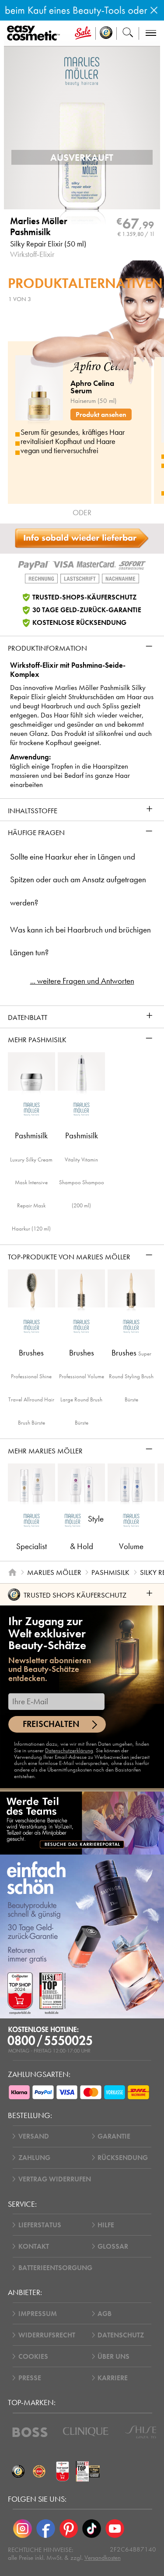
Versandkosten (103, 2558)
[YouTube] (115, 2529)
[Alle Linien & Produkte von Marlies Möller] (82, 71)
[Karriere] (82, 1823)
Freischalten (51, 1724)
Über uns (113, 2356)
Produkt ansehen (101, 414)
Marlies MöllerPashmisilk (39, 227)
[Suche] (128, 33)
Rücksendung (123, 2158)
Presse (30, 2378)
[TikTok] (92, 2529)
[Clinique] (86, 2432)
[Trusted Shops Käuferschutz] (18, 2472)
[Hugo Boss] (30, 2432)
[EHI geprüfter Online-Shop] (39, 2472)
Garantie (114, 2136)
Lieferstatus (40, 2225)
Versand (34, 2136)
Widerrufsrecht (47, 2335)
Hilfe (106, 2225)
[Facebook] (46, 2529)
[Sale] (83, 33)
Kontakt (34, 2246)
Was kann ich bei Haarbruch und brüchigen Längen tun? (80, 941)
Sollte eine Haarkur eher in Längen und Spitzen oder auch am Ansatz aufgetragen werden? (78, 880)
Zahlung (34, 2158)
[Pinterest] (69, 2529)
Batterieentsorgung (55, 2268)
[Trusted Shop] (106, 33)
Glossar (113, 2246)
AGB (105, 2314)
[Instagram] (23, 2529)
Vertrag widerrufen (55, 2179)
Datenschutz (121, 2335)
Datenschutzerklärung (69, 1750)
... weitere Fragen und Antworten (82, 981)
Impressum (38, 2314)
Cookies (33, 2356)
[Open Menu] (35, 33)
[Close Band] (154, 10)
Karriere (113, 2378)
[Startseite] (12, 1572)
